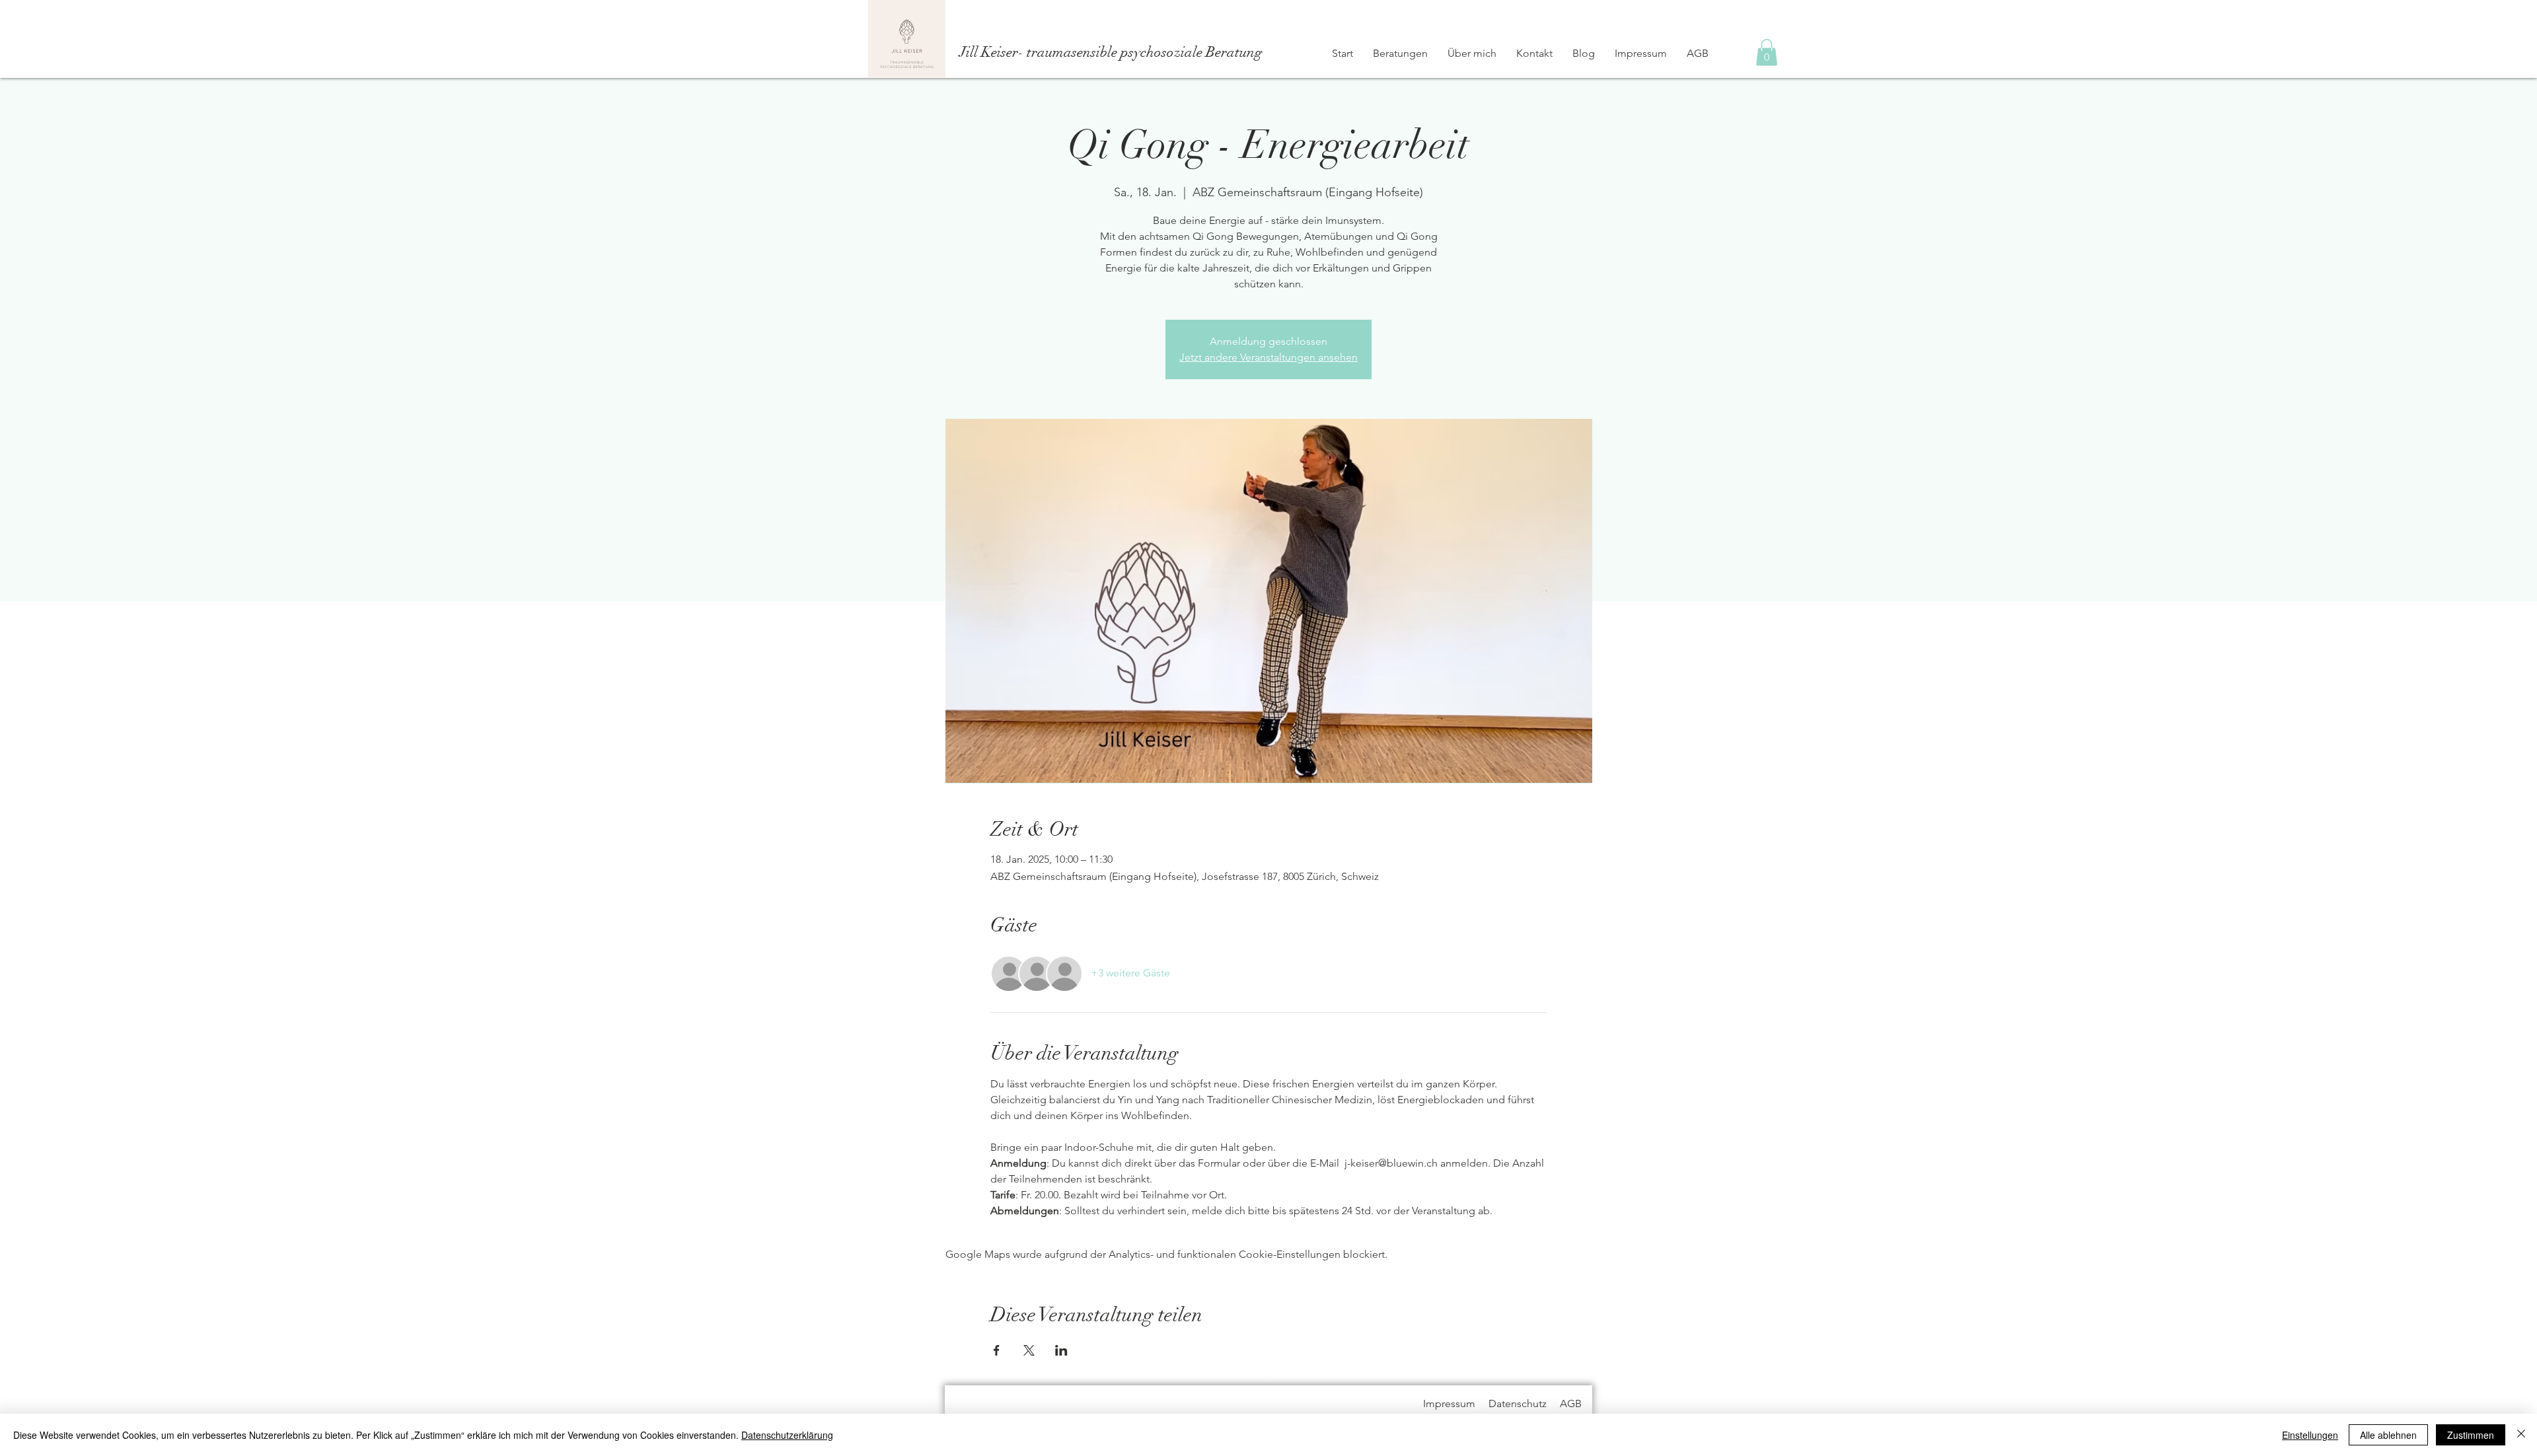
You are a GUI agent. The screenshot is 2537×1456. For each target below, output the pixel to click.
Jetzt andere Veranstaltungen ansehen (1268, 357)
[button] (1767, 53)
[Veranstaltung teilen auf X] (1029, 1350)
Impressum (1449, 1403)
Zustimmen (2471, 1435)
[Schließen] (2521, 1435)
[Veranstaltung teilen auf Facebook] (997, 1350)
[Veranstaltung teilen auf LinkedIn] (1061, 1350)
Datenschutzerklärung (787, 1435)
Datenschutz (1518, 1403)
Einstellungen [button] (2310, 1435)
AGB (1571, 1403)
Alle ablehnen (2388, 1435)
